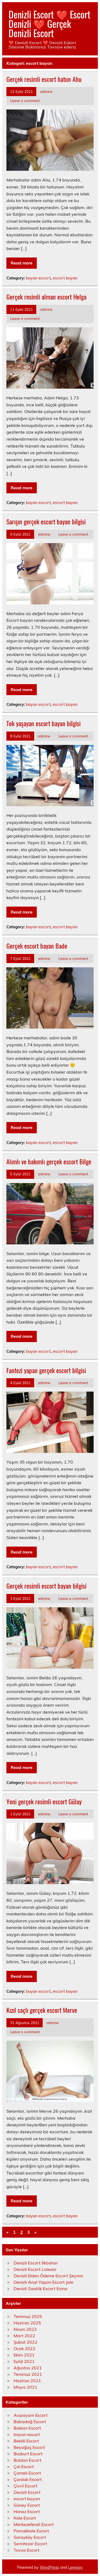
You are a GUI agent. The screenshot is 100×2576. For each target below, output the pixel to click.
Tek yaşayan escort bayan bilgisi (43, 723)
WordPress (49, 2567)
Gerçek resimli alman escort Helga (46, 297)
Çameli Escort (27, 2473)
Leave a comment (25, 101)
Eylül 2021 (24, 2361)
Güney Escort (27, 2505)
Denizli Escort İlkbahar (36, 2263)
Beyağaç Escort (29, 2447)
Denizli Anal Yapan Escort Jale (43, 2282)
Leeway (75, 2567)
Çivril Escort (25, 2486)
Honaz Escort (27, 2511)
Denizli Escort (27, 2492)
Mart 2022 (24, 2336)
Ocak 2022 (25, 2348)
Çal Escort (24, 2467)
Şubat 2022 (25, 2342)
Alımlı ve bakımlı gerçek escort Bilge (49, 1161)
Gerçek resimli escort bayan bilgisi (46, 1586)
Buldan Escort (27, 2460)
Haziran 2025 (27, 2323)
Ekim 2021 (24, 2355)
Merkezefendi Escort (34, 2524)
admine (46, 91)
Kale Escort (25, 2518)
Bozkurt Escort (28, 2454)
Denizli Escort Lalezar (35, 2269)
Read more (22, 263)
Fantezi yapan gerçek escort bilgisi (46, 1370)
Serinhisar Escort (30, 2544)
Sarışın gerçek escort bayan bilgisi (46, 521)
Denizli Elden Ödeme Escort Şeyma (48, 2276)
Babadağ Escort (30, 2422)
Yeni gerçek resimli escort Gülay (44, 1801)
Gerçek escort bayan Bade (37, 946)
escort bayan (65, 278)
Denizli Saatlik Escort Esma (41, 2289)
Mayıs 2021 (25, 2387)
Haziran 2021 (27, 2381)
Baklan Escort (27, 2428)
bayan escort (38, 278)
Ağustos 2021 (28, 2368)
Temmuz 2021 (28, 2374)
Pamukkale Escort (31, 2531)
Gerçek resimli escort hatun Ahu (44, 79)
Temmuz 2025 (28, 2316)
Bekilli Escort (26, 2441)
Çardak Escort (28, 2479)
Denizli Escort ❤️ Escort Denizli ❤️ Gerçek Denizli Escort (49, 24)
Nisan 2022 (25, 2329)
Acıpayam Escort (31, 2415)
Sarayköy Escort (30, 2537)
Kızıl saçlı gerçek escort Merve (42, 2010)
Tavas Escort (27, 2550)
